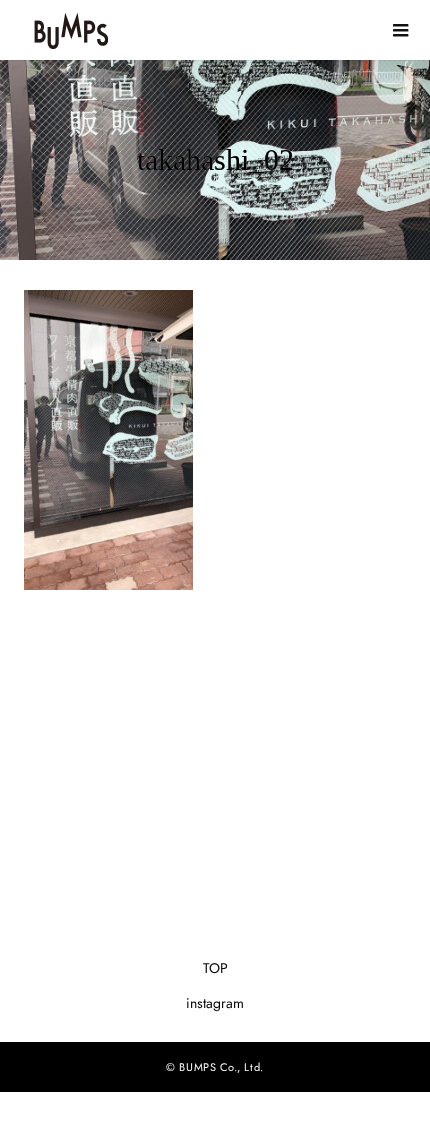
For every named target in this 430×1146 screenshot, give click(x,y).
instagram (215, 1003)
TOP (215, 968)
